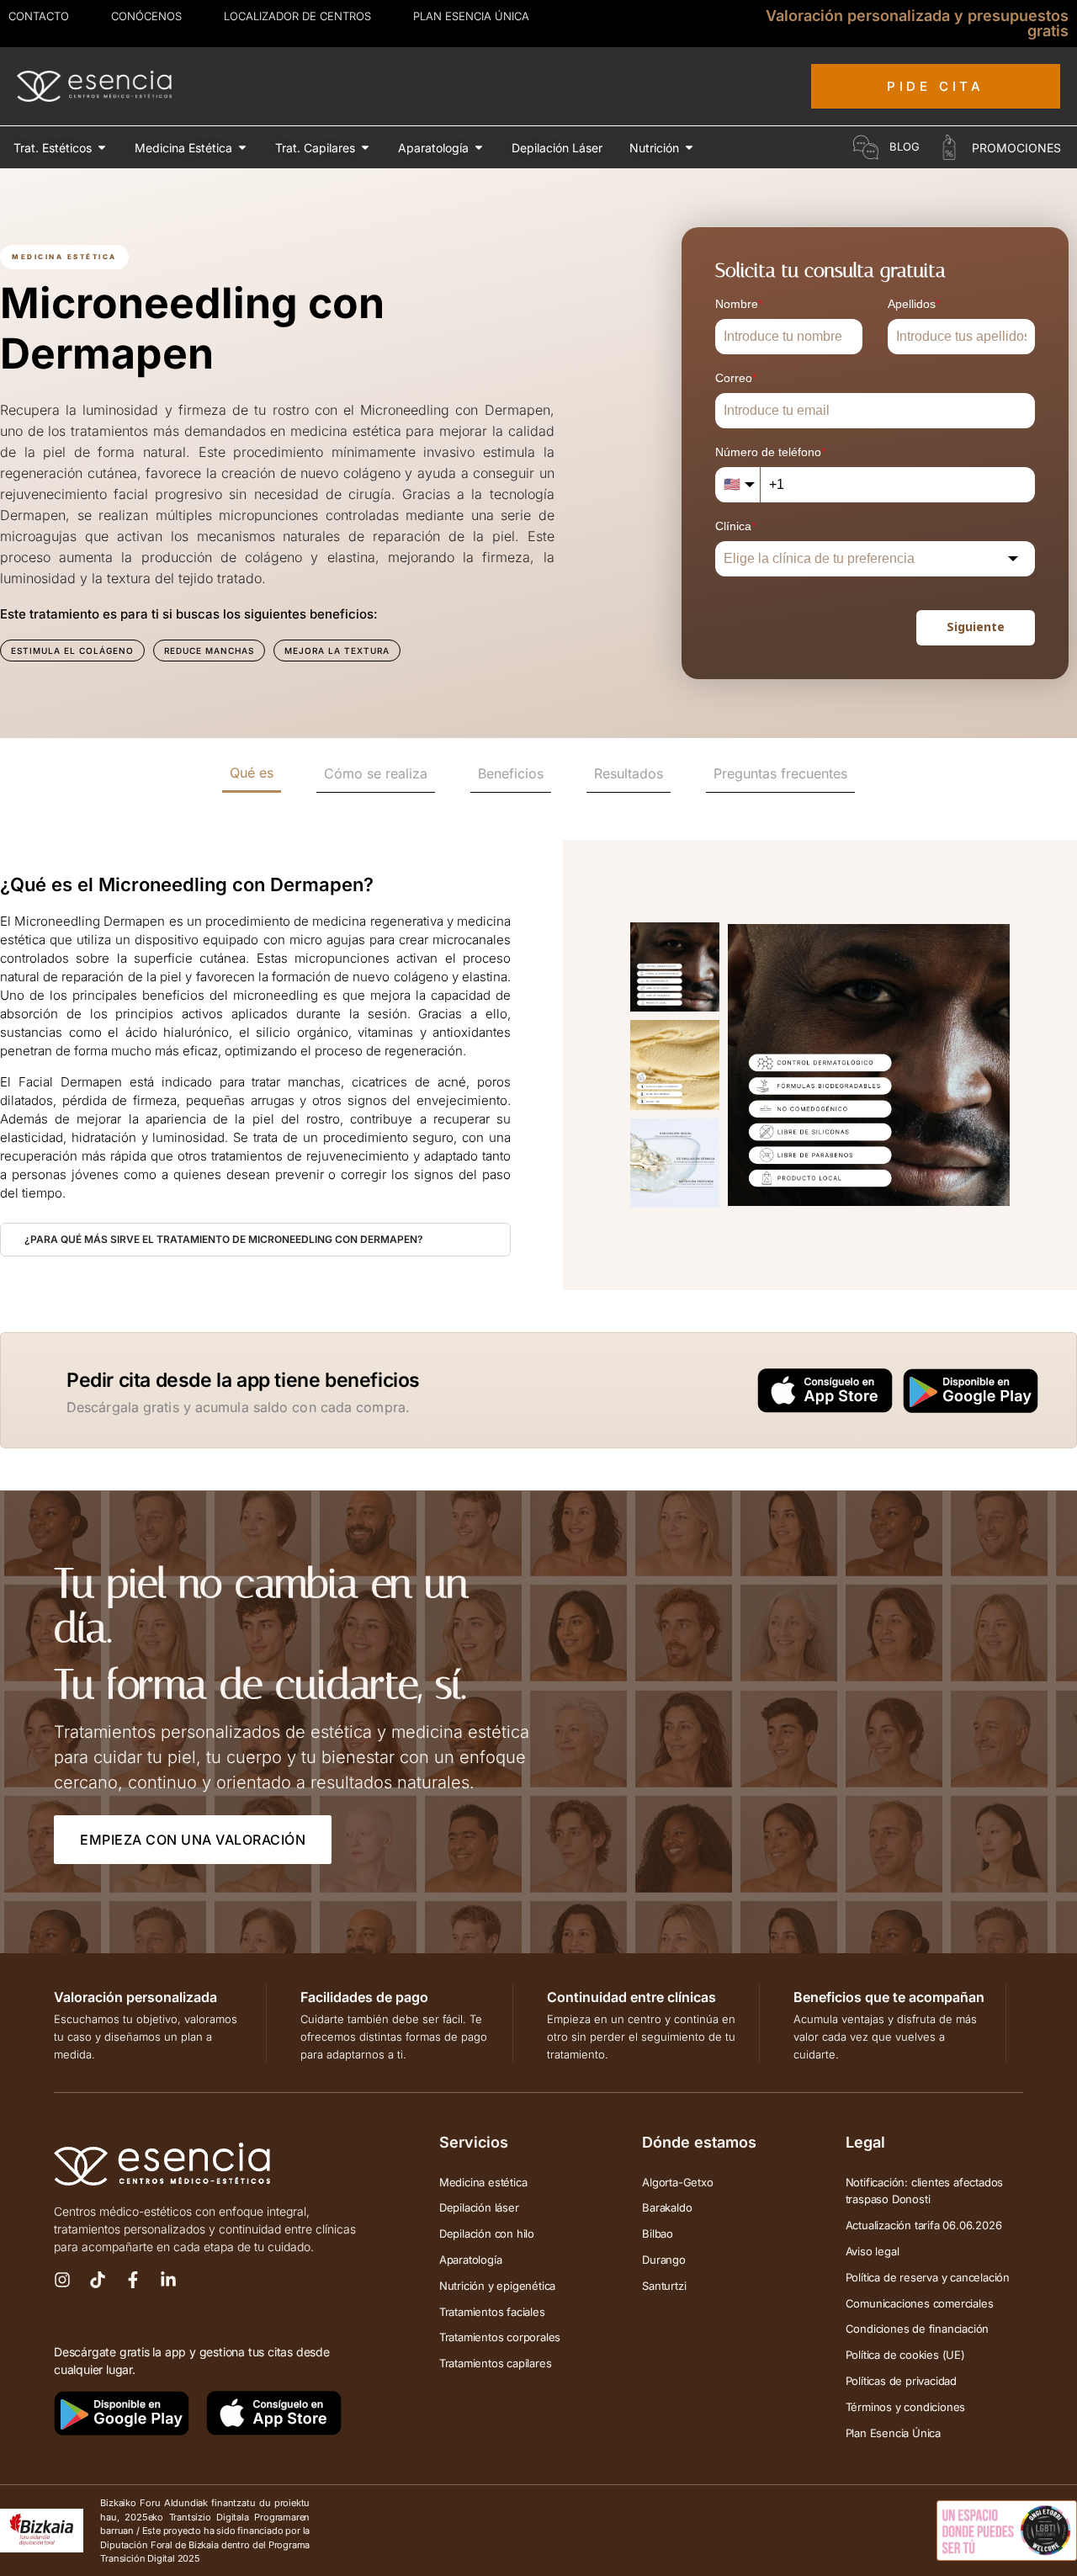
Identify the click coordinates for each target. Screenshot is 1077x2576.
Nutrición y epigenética (497, 2286)
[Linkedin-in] (168, 2280)
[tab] (252, 774)
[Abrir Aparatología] (479, 148)
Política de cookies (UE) (905, 2355)
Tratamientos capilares (496, 2363)
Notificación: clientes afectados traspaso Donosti (925, 2191)
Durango (664, 2260)
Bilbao (658, 2233)
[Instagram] (62, 2280)
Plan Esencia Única (893, 2433)
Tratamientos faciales (492, 2312)
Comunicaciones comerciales (920, 2303)
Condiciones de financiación (918, 2329)
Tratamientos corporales (500, 2337)
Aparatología (471, 2260)
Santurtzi (664, 2286)
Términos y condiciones (906, 2407)
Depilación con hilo (487, 2233)
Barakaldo (667, 2207)
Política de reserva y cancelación (928, 2277)
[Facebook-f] (133, 2280)
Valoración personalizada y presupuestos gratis (917, 23)
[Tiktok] (98, 2280)
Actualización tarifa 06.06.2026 (924, 2225)
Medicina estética (483, 2182)
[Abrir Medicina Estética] (242, 148)
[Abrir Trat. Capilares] (365, 148)
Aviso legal (873, 2251)
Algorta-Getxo (677, 2182)
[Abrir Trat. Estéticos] (102, 148)
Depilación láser (479, 2207)
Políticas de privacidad (901, 2381)
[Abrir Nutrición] (689, 148)
